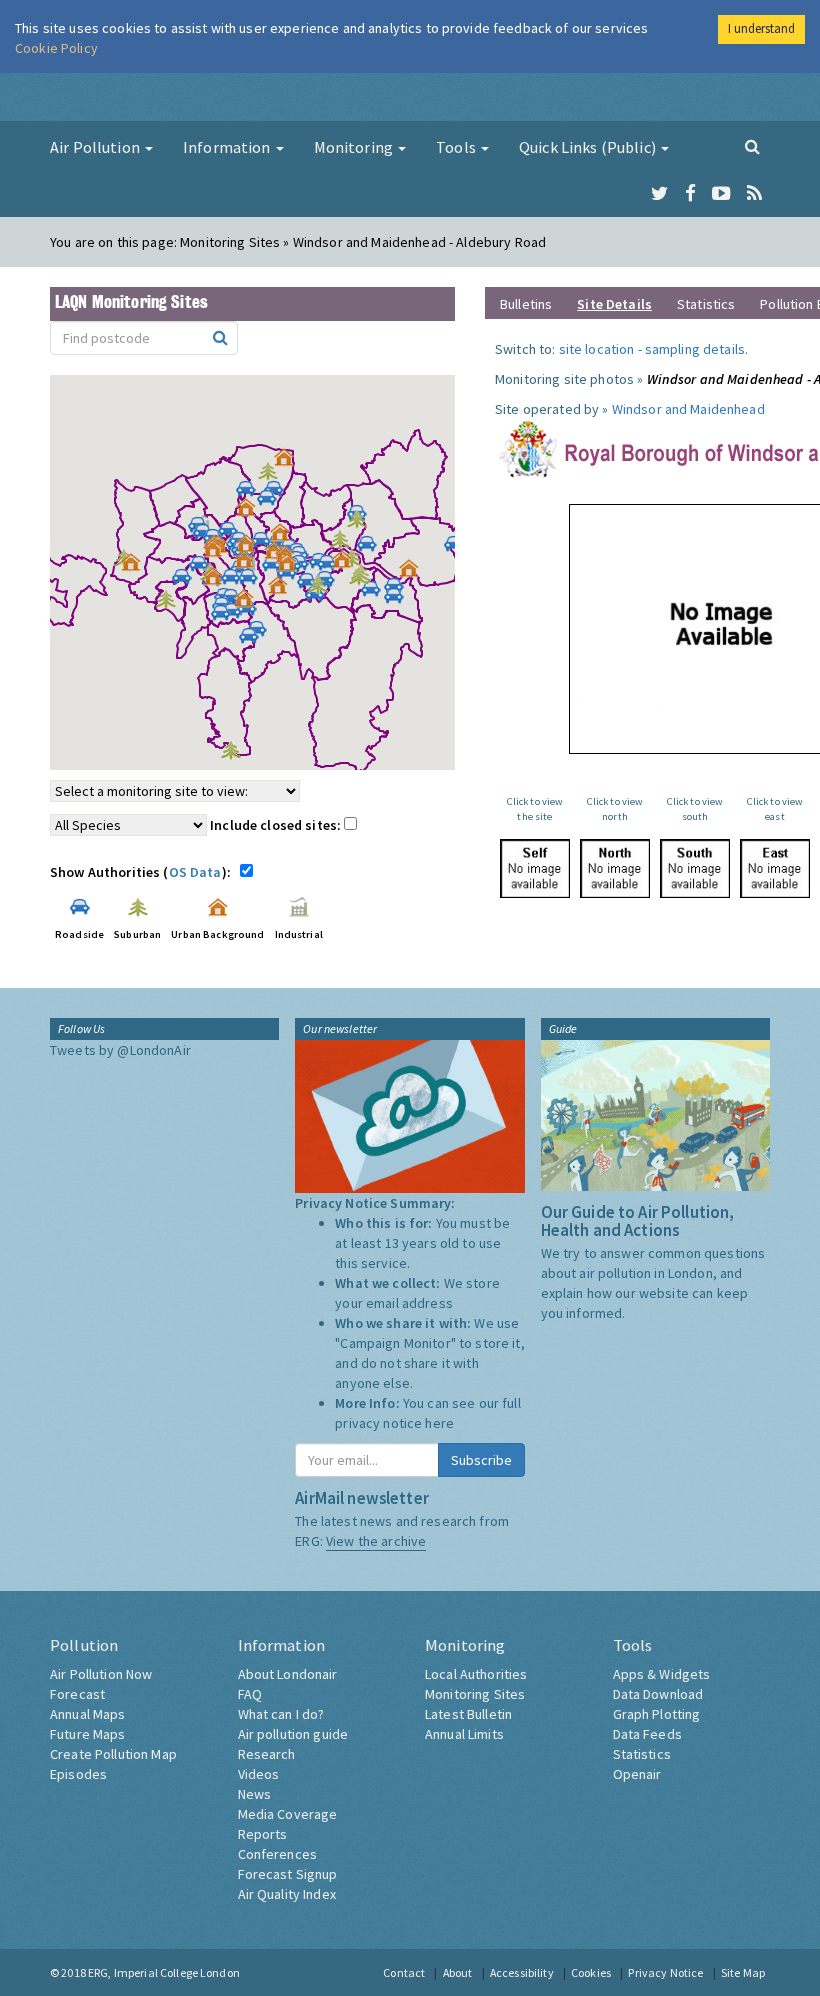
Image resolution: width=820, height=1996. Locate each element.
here (439, 1423)
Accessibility (522, 1972)
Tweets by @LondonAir (120, 1050)
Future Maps (88, 1734)
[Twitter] (659, 194)
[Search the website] (752, 146)
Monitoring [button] (355, 147)
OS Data (195, 872)
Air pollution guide (293, 1734)
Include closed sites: (277, 825)
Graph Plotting (657, 1714)
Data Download (658, 1694)
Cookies (591, 1972)
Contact (404, 1972)
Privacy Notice (665, 1972)
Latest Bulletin (468, 1714)
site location (597, 349)
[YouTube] (721, 194)
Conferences (278, 1854)
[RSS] (754, 194)
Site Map (743, 1972)
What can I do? (281, 1714)
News (255, 1794)
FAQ (250, 1694)
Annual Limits (464, 1734)
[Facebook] (690, 194)
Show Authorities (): (143, 872)
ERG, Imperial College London (164, 1972)
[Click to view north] (615, 868)
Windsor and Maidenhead (688, 409)
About (458, 1972)
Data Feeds (647, 1734)
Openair (637, 1774)
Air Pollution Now (101, 1674)
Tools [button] (457, 147)
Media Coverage (288, 1814)
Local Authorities (476, 1674)
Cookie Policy (56, 48)
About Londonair (288, 1674)
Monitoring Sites (475, 1694)
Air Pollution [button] (96, 147)
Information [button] (228, 147)
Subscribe (481, 1460)
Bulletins (526, 304)
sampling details (695, 349)
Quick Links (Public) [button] (589, 147)
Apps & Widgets (662, 1674)
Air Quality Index (287, 1894)
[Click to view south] (695, 868)
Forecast (77, 1694)
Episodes (78, 1774)
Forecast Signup (288, 1874)
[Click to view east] (775, 868)
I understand (761, 28)
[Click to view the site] (535, 868)
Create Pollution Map (113, 1754)
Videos (259, 1774)
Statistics (706, 304)
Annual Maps (88, 1714)
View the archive (376, 1541)
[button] (289, 462)
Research (267, 1754)
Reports (263, 1834)
